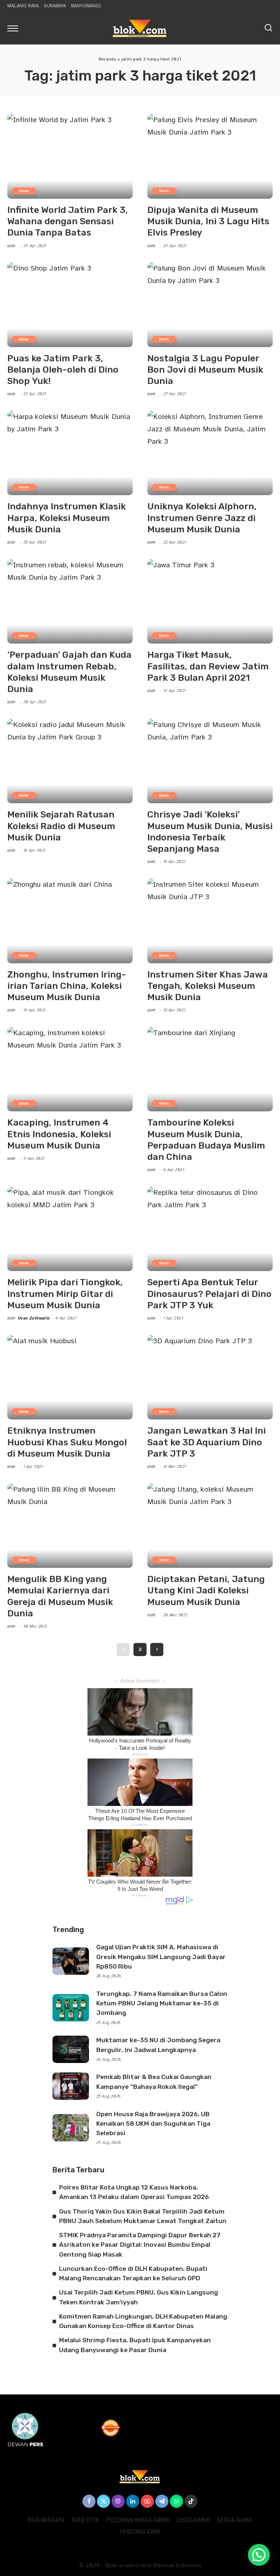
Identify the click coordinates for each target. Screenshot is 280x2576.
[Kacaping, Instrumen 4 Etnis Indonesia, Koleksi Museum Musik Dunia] (70, 1069)
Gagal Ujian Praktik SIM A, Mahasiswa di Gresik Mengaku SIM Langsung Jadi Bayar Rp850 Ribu (161, 1957)
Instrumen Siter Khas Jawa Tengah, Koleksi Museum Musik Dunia (208, 986)
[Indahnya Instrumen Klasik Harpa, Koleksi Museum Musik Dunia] (70, 453)
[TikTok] (191, 2501)
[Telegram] (162, 2501)
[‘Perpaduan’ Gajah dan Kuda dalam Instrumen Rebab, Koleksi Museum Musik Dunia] (70, 601)
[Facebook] (89, 2501)
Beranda (108, 59)
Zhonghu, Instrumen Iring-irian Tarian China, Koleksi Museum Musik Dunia (67, 986)
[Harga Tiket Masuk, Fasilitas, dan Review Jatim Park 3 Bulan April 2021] (210, 601)
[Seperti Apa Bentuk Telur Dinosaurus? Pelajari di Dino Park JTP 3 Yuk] (210, 1229)
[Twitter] (104, 2501)
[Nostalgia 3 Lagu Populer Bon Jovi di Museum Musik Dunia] (210, 304)
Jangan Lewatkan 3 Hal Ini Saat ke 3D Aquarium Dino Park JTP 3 (207, 1442)
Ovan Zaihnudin (34, 1318)
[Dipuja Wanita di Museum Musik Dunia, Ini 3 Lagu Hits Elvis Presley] (210, 156)
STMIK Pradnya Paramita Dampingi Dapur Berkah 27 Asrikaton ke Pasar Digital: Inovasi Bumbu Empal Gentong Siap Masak (140, 2245)
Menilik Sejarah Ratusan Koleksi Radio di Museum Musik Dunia (61, 826)
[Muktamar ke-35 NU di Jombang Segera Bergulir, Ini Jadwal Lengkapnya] (71, 2049)
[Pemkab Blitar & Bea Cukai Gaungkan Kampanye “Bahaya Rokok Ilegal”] (71, 2086)
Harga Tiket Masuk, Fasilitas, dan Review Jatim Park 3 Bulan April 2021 (208, 666)
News (24, 191)
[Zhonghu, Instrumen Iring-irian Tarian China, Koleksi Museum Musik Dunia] (70, 921)
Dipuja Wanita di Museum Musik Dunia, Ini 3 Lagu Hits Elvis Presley (208, 221)
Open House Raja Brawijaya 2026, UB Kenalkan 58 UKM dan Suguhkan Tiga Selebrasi (153, 2124)
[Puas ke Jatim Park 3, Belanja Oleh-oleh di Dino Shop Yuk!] (70, 304)
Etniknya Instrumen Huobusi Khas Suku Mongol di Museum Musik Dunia (67, 1442)
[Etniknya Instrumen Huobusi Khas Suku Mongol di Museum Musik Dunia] (70, 1377)
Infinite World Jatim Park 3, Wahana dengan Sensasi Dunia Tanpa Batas (68, 221)
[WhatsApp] (176, 2501)
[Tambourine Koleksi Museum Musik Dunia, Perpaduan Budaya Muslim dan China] (210, 1069)
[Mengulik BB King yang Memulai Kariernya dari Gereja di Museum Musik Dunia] (70, 1526)
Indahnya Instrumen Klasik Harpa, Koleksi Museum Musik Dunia (67, 518)
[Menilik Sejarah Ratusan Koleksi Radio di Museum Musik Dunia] (70, 761)
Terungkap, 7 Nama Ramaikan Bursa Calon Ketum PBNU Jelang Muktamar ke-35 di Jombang (162, 2003)
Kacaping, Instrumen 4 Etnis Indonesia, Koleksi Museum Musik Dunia (59, 1134)
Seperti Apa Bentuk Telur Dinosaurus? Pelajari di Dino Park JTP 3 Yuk (209, 1294)
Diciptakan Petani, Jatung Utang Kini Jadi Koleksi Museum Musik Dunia (206, 1590)
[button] (259, 2555)
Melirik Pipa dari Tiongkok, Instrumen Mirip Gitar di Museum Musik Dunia (65, 1294)
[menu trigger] (15, 28)
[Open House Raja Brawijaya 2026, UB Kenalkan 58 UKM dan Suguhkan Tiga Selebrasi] (71, 2128)
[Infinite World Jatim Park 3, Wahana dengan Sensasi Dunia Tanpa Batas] (70, 156)
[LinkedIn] (133, 2501)
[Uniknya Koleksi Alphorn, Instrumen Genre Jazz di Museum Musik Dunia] (210, 453)
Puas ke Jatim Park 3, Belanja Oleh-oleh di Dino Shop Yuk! (63, 370)
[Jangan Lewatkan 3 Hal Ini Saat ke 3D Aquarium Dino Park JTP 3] (210, 1377)
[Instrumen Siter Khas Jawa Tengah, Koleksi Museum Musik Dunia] (210, 921)
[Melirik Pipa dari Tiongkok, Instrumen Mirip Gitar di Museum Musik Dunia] (70, 1229)
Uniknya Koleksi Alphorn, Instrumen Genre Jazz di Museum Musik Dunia (202, 518)
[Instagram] (118, 2501)
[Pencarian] (268, 28)
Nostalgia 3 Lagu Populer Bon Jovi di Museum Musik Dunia (205, 370)
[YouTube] (147, 2501)
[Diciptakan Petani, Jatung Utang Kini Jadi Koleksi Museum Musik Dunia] (210, 1526)
